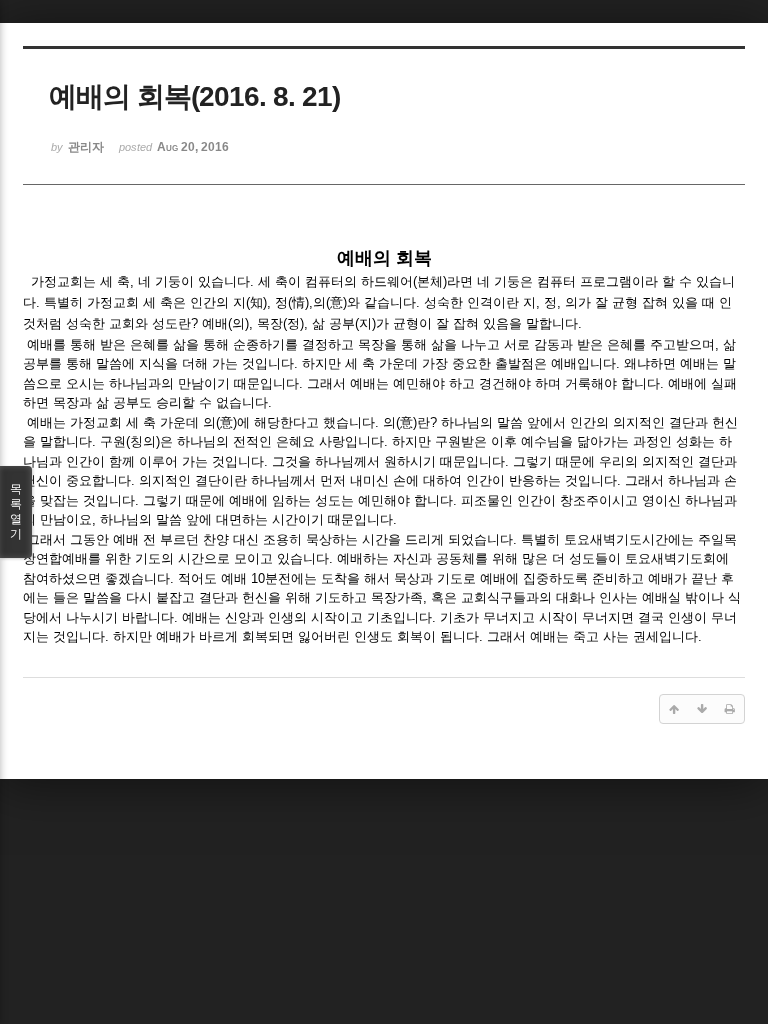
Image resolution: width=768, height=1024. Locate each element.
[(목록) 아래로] (702, 709)
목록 (16, 511)
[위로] (674, 709)
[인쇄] (730, 709)
